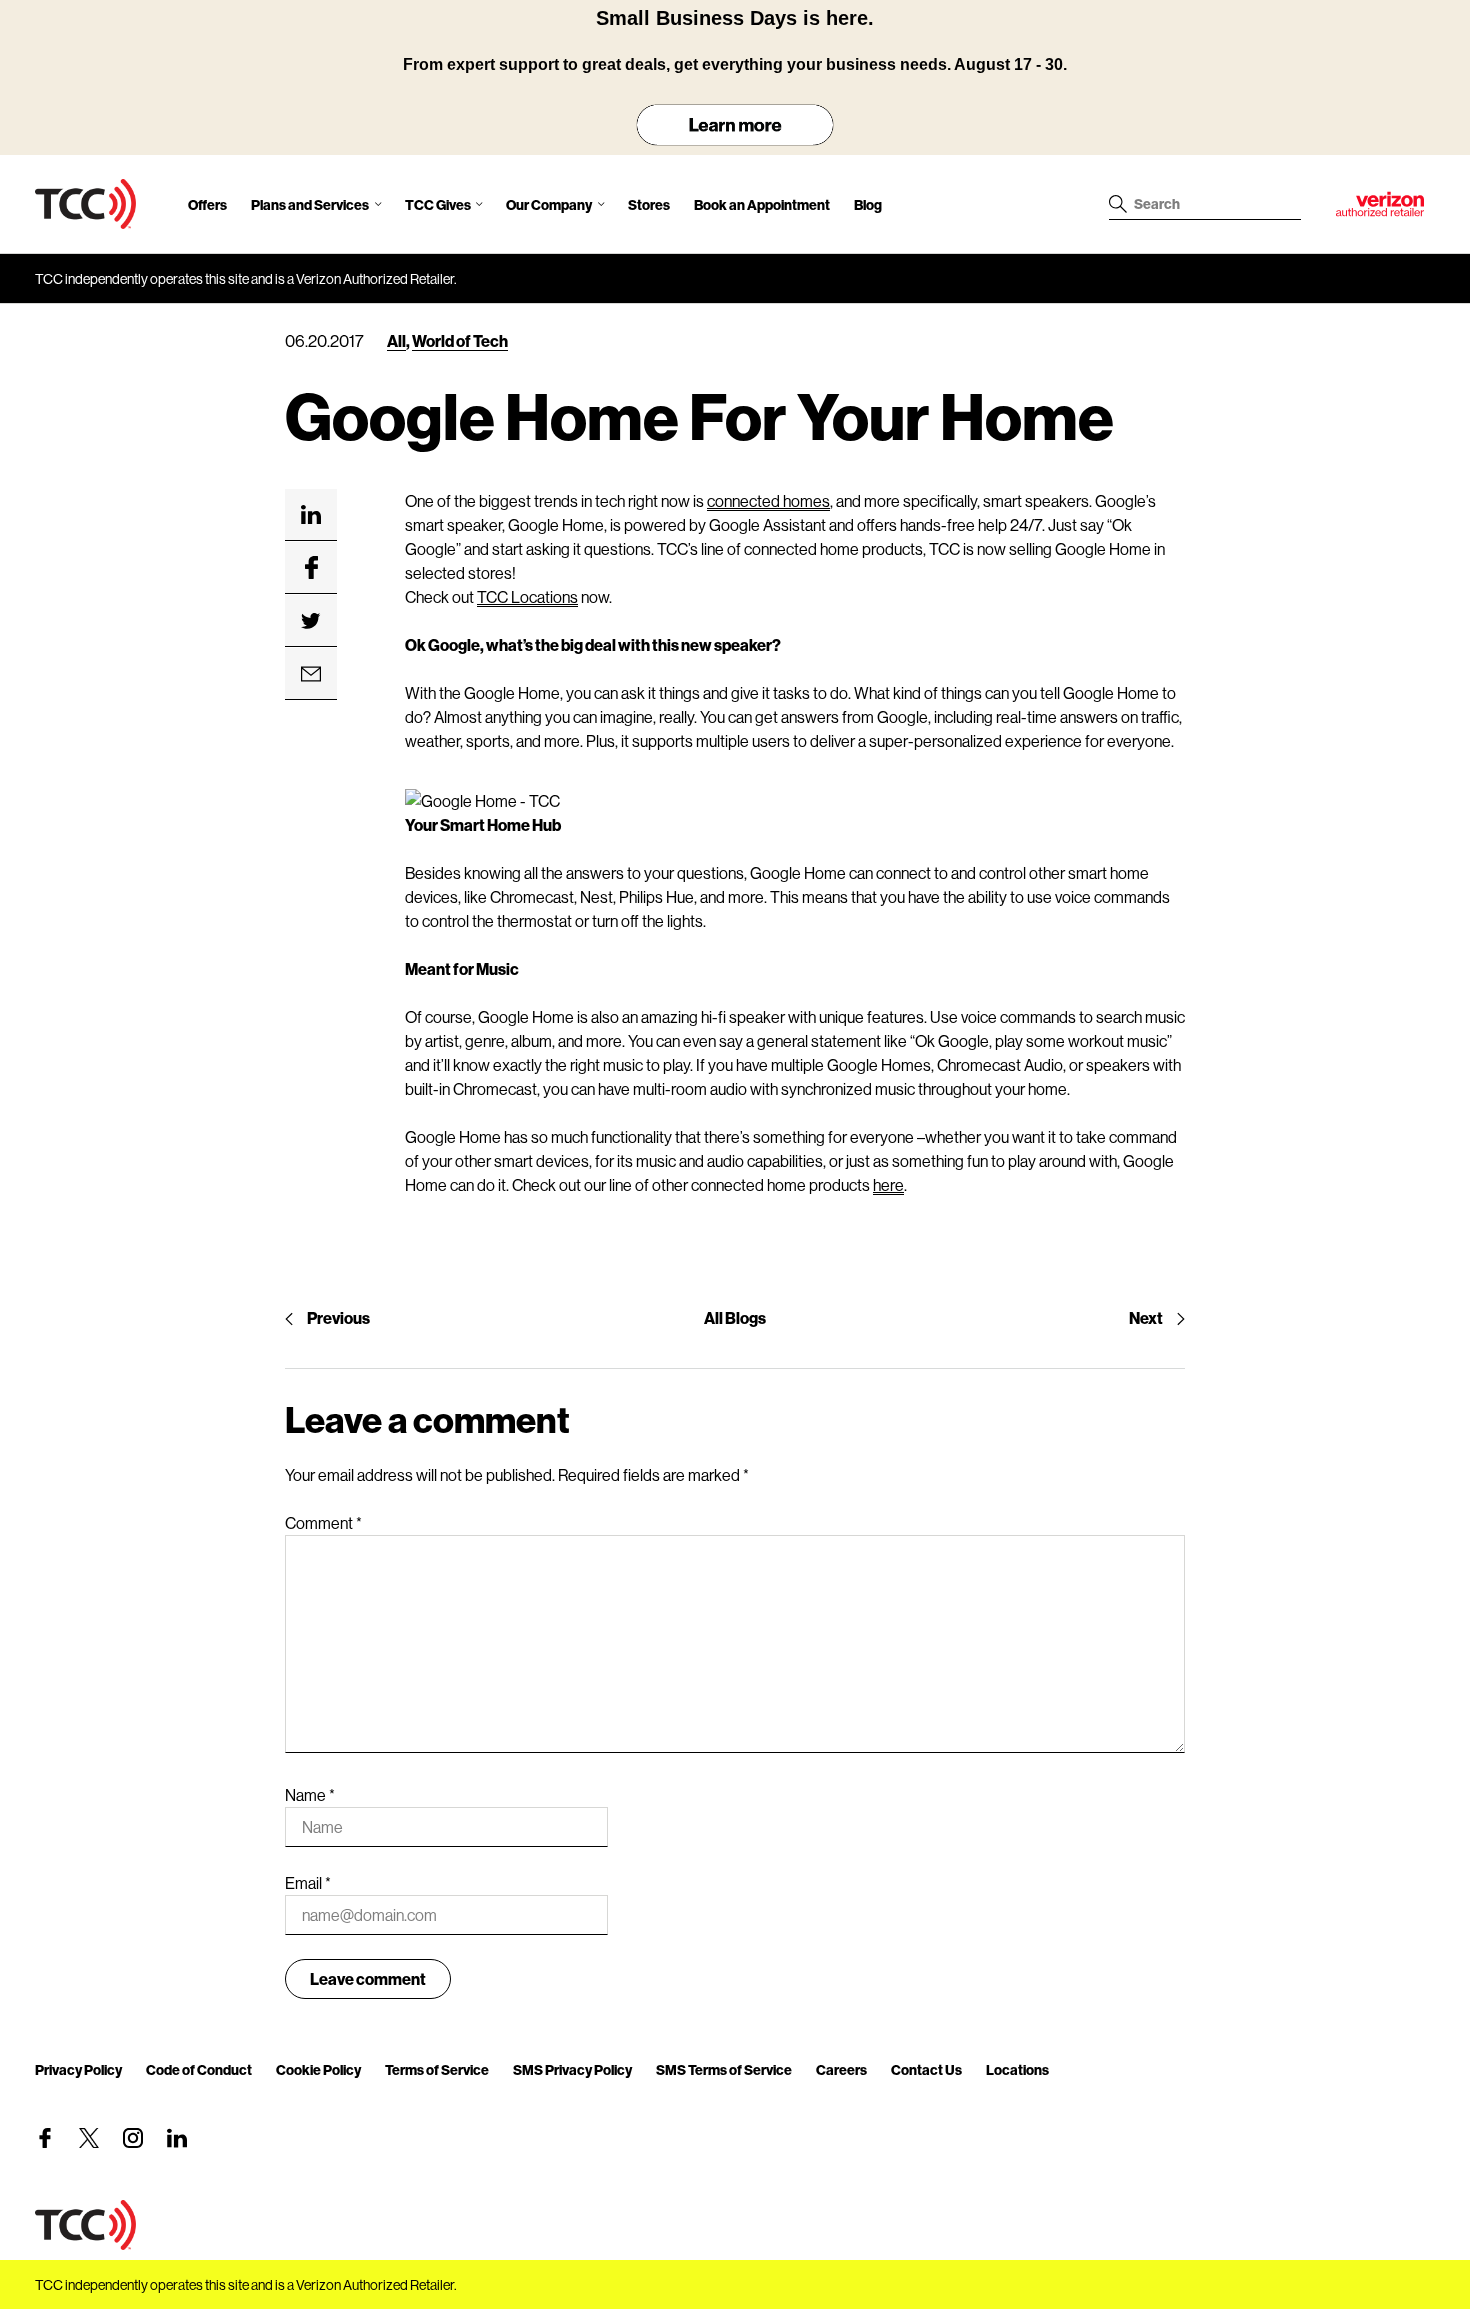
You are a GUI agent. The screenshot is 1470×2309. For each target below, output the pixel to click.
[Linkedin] (177, 2138)
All (396, 340)
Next (1146, 1317)
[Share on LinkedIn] (311, 515)
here (888, 1184)
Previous (338, 1317)
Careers (841, 2069)
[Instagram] (133, 2138)
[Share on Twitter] (311, 621)
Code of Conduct (199, 2069)
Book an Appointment (762, 204)
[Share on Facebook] (311, 568)
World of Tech (460, 340)
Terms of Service (437, 2069)
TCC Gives (438, 204)
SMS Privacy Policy (572, 2069)
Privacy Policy (78, 2069)
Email (308, 1882)
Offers (207, 204)
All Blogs (735, 1317)
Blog (868, 204)
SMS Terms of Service (724, 2069)
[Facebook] (45, 2138)
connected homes (768, 500)
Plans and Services (310, 204)
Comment (323, 1522)
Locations (1017, 2069)
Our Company (549, 204)
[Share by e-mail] (311, 674)
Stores (649, 204)
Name (310, 1794)
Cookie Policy (318, 2069)
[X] (89, 2138)
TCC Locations (527, 596)
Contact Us (926, 2069)
